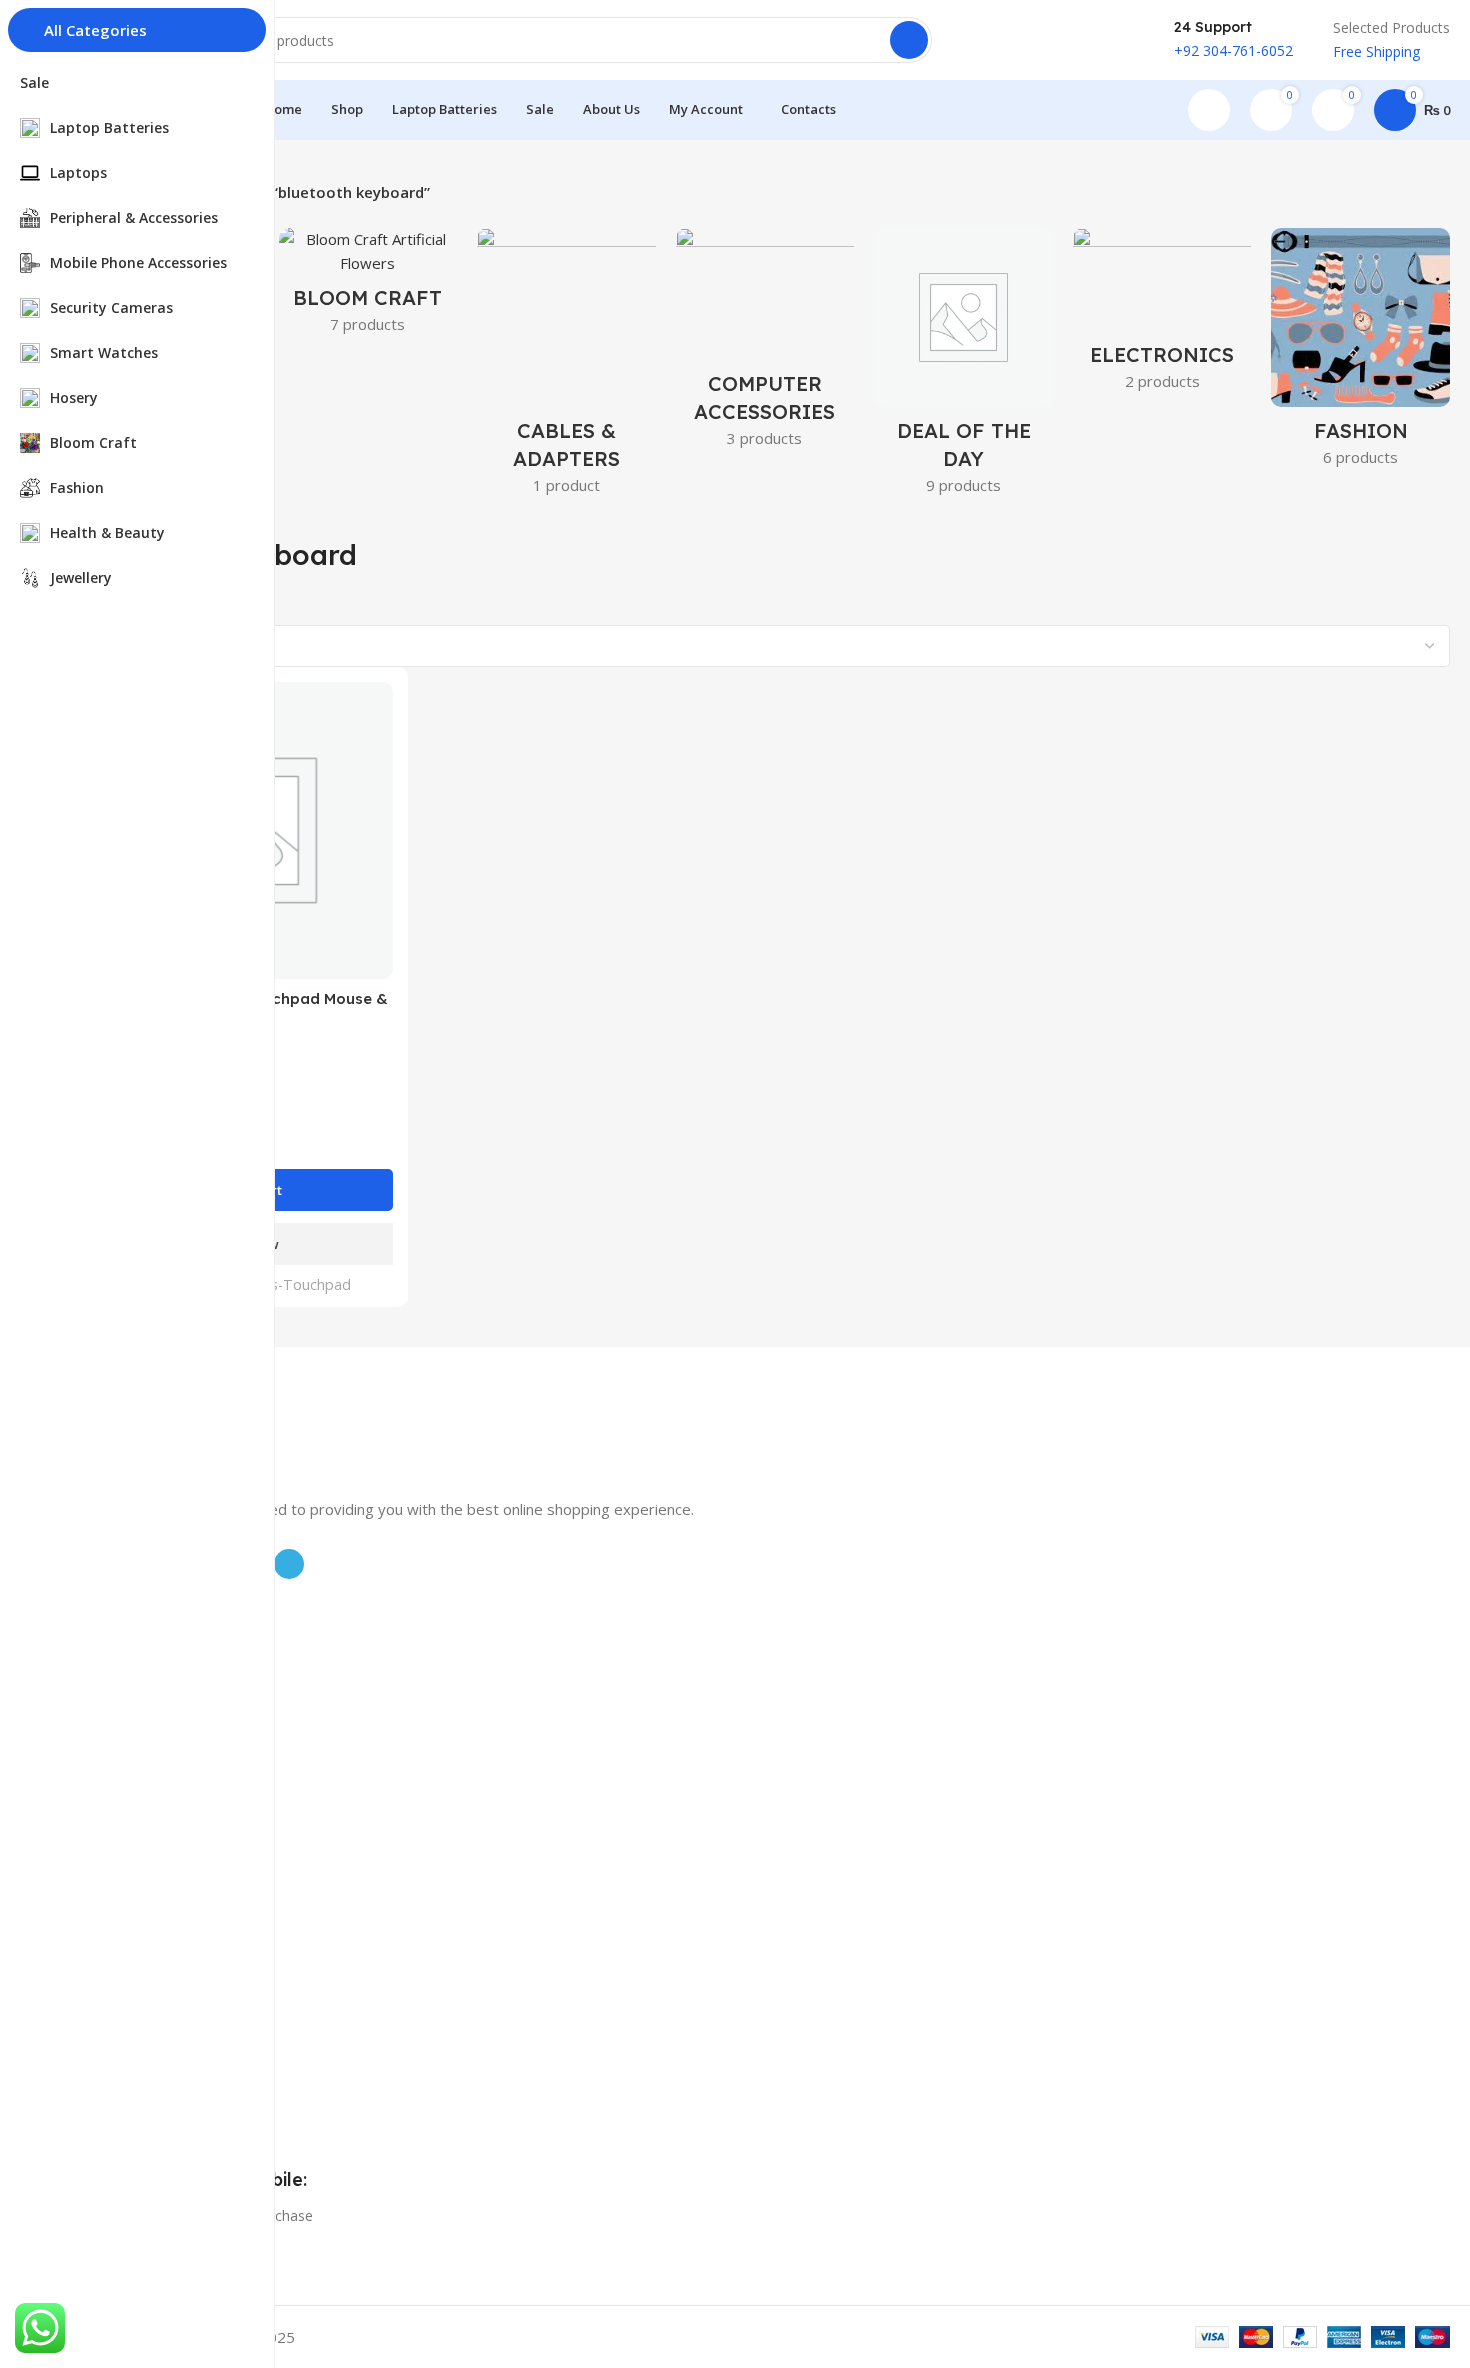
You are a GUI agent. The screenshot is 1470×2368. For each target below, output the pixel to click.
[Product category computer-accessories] (765, 344)
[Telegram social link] (289, 1564)
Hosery (103, 1725)
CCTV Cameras (128, 1691)
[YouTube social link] (1063, 40)
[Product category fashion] (1360, 353)
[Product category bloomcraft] (368, 287)
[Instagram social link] (1037, 40)
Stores (101, 1852)
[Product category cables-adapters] (566, 367)
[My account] (1209, 110)
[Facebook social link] (985, 40)
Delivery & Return (137, 1920)
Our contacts (122, 1886)
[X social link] (1011, 40)
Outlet (100, 1954)
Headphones (121, 1759)
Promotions (118, 1818)
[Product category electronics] (1162, 315)
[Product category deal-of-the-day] (963, 367)
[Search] (909, 40)
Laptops (106, 1657)
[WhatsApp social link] (1141, 40)
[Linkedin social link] (1115, 40)
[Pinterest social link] (1089, 40)
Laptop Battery (129, 1623)
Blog (95, 2013)
